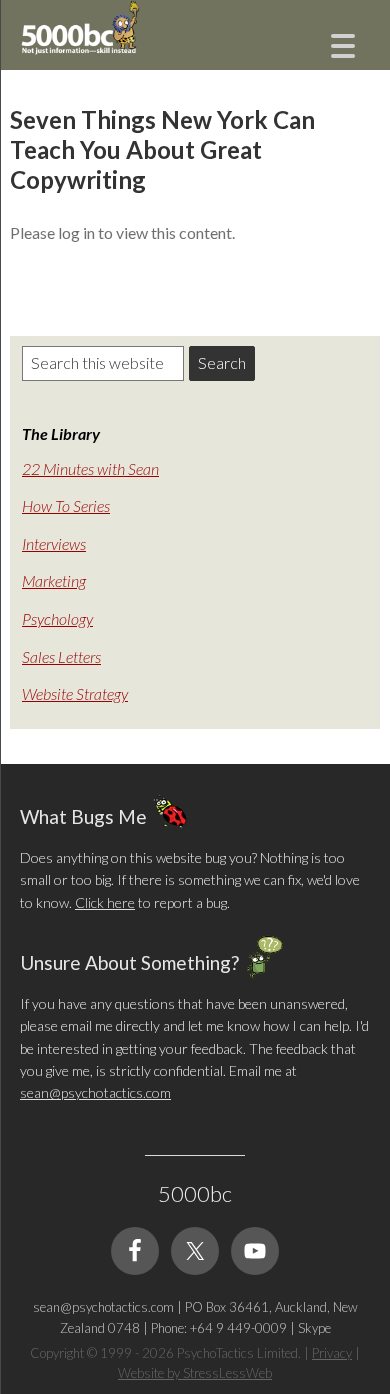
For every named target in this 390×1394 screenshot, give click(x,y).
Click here (105, 902)
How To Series (66, 505)
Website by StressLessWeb (195, 1373)
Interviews (54, 543)
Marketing (54, 580)
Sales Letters (61, 656)
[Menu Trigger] (343, 43)
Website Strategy (75, 693)
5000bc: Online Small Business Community (120, 45)
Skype (314, 1328)
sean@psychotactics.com (95, 1092)
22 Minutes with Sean (90, 468)
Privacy (332, 1353)
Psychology (57, 618)
